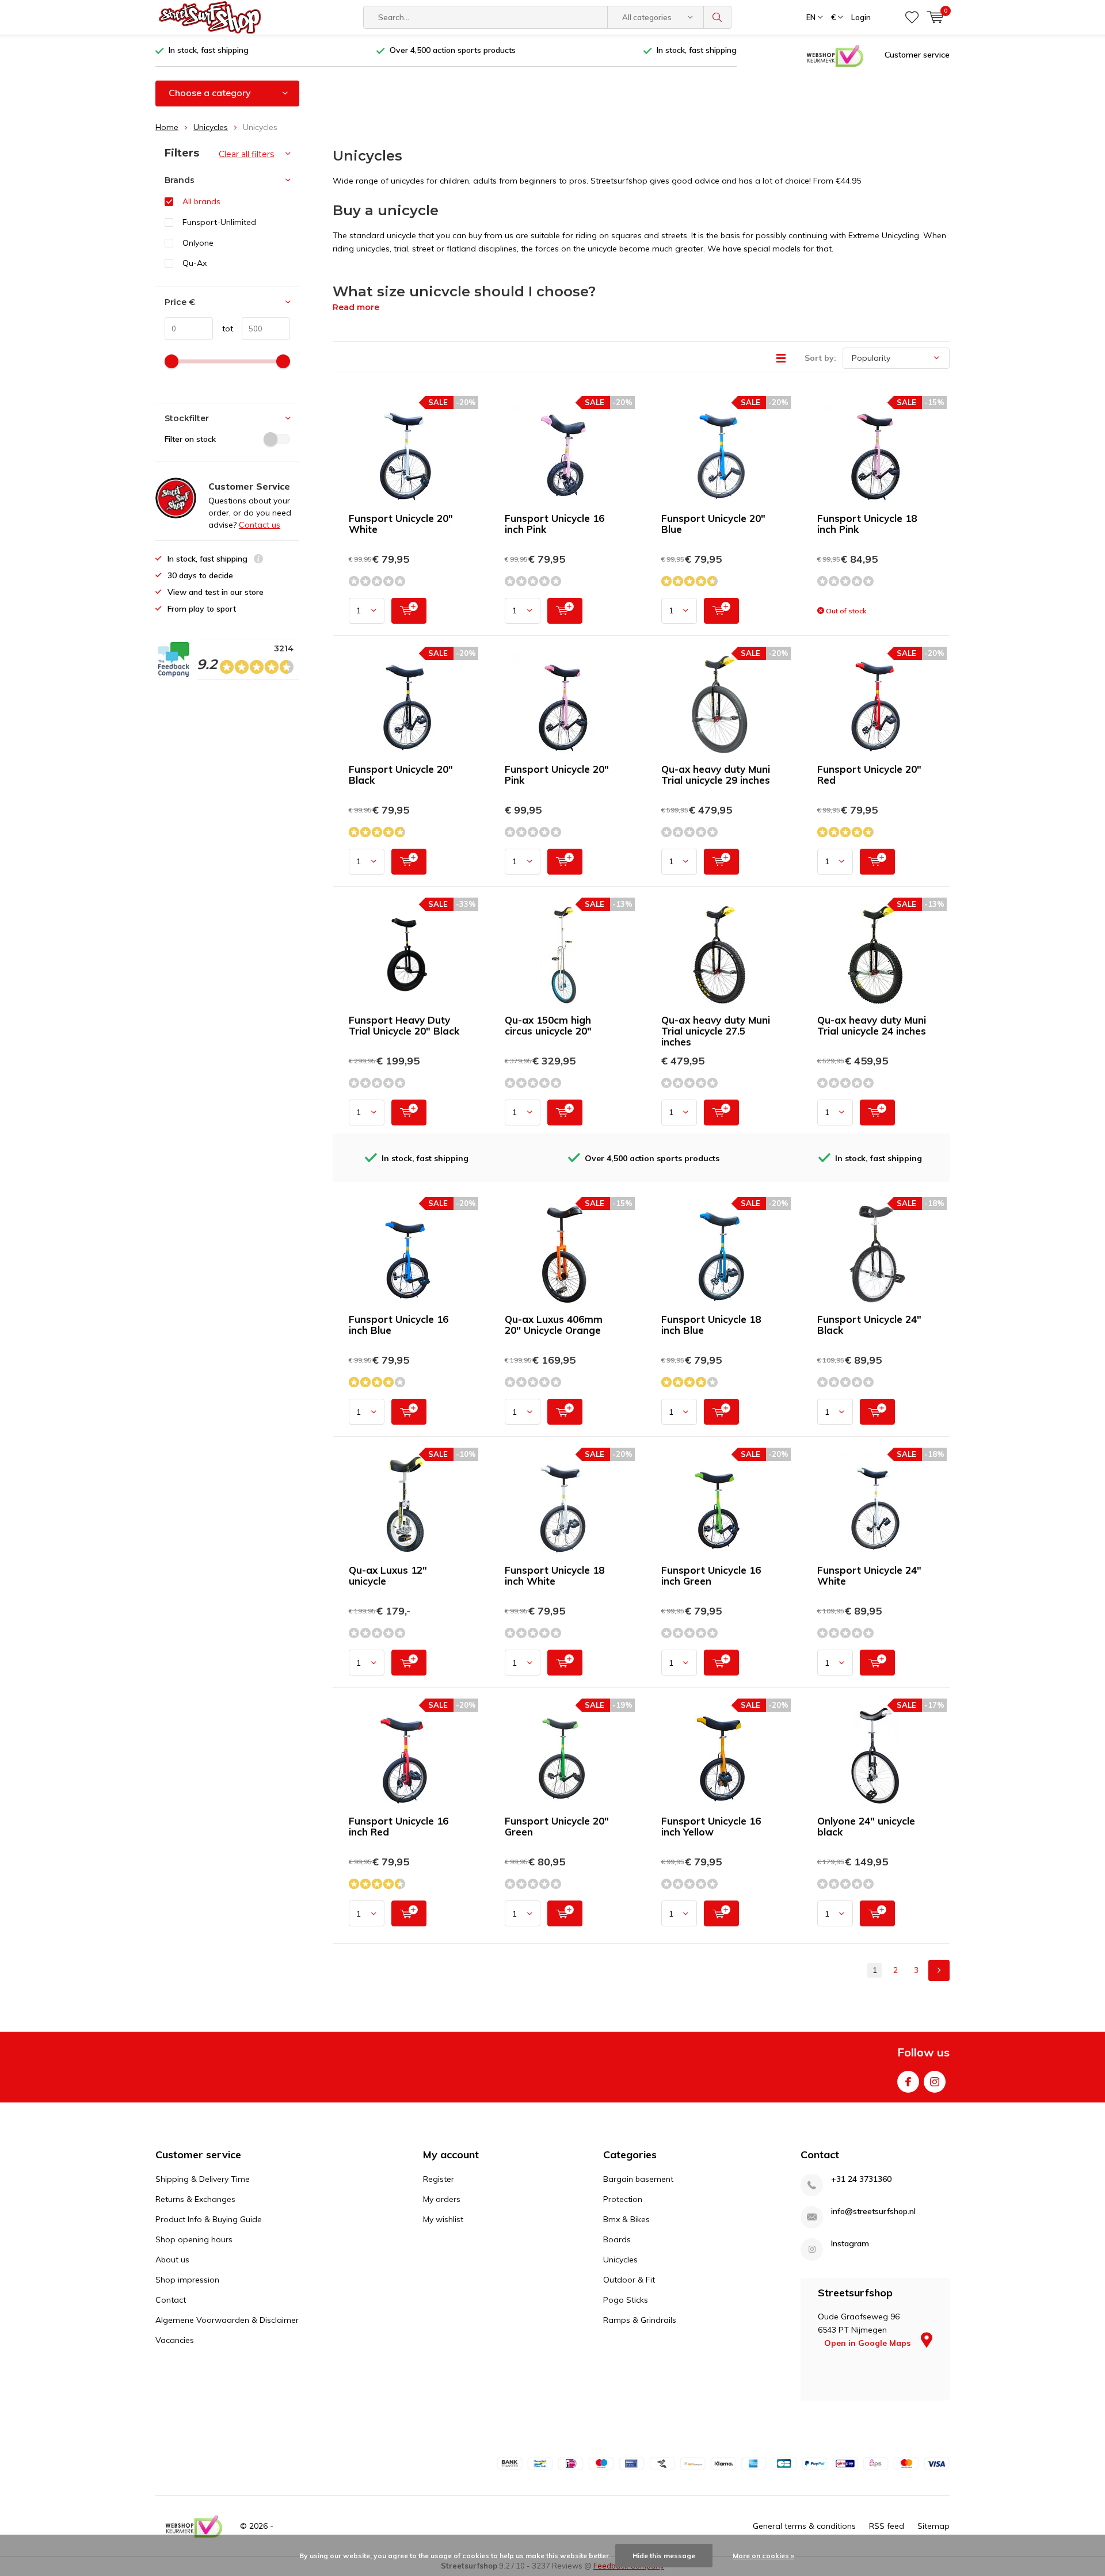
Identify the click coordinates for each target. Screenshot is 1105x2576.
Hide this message (664, 2556)
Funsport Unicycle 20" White (401, 524)
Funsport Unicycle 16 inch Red (399, 1826)
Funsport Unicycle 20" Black (401, 774)
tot (223, 329)
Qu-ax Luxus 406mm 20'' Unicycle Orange (554, 1325)
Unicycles (211, 127)
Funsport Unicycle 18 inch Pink (867, 524)
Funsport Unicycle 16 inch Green (711, 1575)
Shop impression (187, 2280)
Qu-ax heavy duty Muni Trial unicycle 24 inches (872, 1025)
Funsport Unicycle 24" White (869, 1575)
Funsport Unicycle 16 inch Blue (399, 1325)
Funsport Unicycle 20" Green (557, 1826)
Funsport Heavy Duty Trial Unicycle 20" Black (404, 1025)
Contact (171, 2300)
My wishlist (443, 2219)
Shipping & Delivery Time (203, 2179)
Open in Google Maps (868, 2343)
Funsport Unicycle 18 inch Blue (711, 1325)
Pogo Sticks (626, 2300)
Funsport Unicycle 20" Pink (557, 774)
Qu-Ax (195, 263)
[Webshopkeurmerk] (835, 55)
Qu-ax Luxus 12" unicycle (388, 1575)
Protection (623, 2199)
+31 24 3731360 (861, 2179)
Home (167, 127)
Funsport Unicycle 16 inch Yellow (711, 1826)
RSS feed (887, 2526)
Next (939, 1970)
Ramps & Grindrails (640, 2320)
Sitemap (933, 2526)
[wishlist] (912, 17)
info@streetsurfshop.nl (873, 2211)
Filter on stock (190, 439)
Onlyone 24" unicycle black (866, 1826)
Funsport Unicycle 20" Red (869, 774)
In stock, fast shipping (209, 50)
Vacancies (175, 2340)
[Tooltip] (258, 560)
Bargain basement (638, 2179)
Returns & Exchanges (195, 2199)
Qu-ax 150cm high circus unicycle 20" (548, 1025)
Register (439, 2179)
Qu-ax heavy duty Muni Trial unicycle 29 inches (716, 774)
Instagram (935, 2082)
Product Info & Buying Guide (209, 2219)
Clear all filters (246, 154)
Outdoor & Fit (629, 2280)
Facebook (908, 2082)
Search (718, 17)
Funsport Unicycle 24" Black (869, 1325)
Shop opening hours (194, 2239)
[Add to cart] (409, 611)
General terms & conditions (804, 2526)
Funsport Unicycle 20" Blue (713, 524)
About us (172, 2260)
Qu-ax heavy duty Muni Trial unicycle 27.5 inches (716, 1031)
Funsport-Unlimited (219, 222)
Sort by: (820, 358)
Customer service (917, 55)
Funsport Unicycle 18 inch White (555, 1575)
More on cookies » (763, 2556)
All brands (201, 201)
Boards (617, 2239)
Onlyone (198, 243)
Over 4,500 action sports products (453, 50)
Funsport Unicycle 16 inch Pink (555, 524)
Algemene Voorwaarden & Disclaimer (227, 2320)
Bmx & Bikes (626, 2219)
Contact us (260, 525)
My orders (442, 2199)
